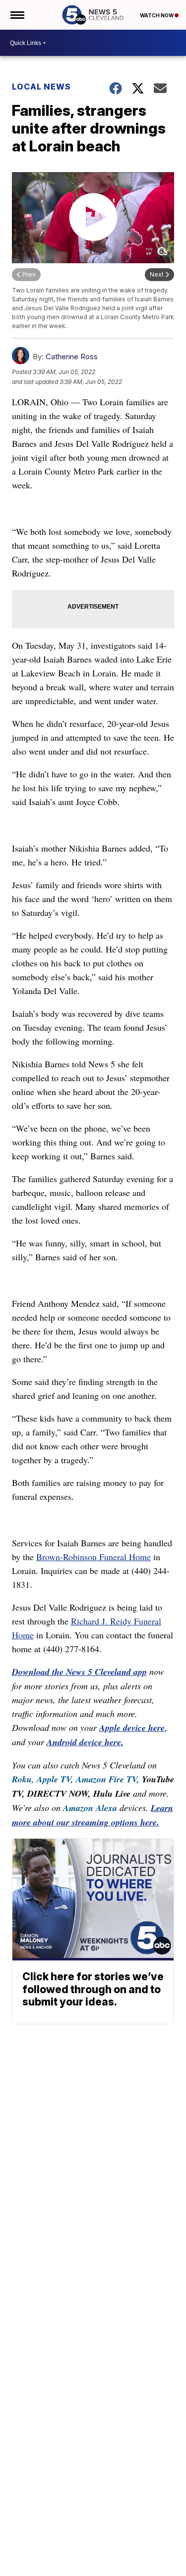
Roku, (23, 1779)
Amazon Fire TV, (108, 1779)
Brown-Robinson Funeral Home (93, 1557)
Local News (41, 87)
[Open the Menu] (17, 15)
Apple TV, (55, 1779)
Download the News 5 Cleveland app (79, 1672)
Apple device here (132, 1728)
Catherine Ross (72, 357)
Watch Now (157, 15)
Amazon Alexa (90, 1808)
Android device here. (85, 1742)
